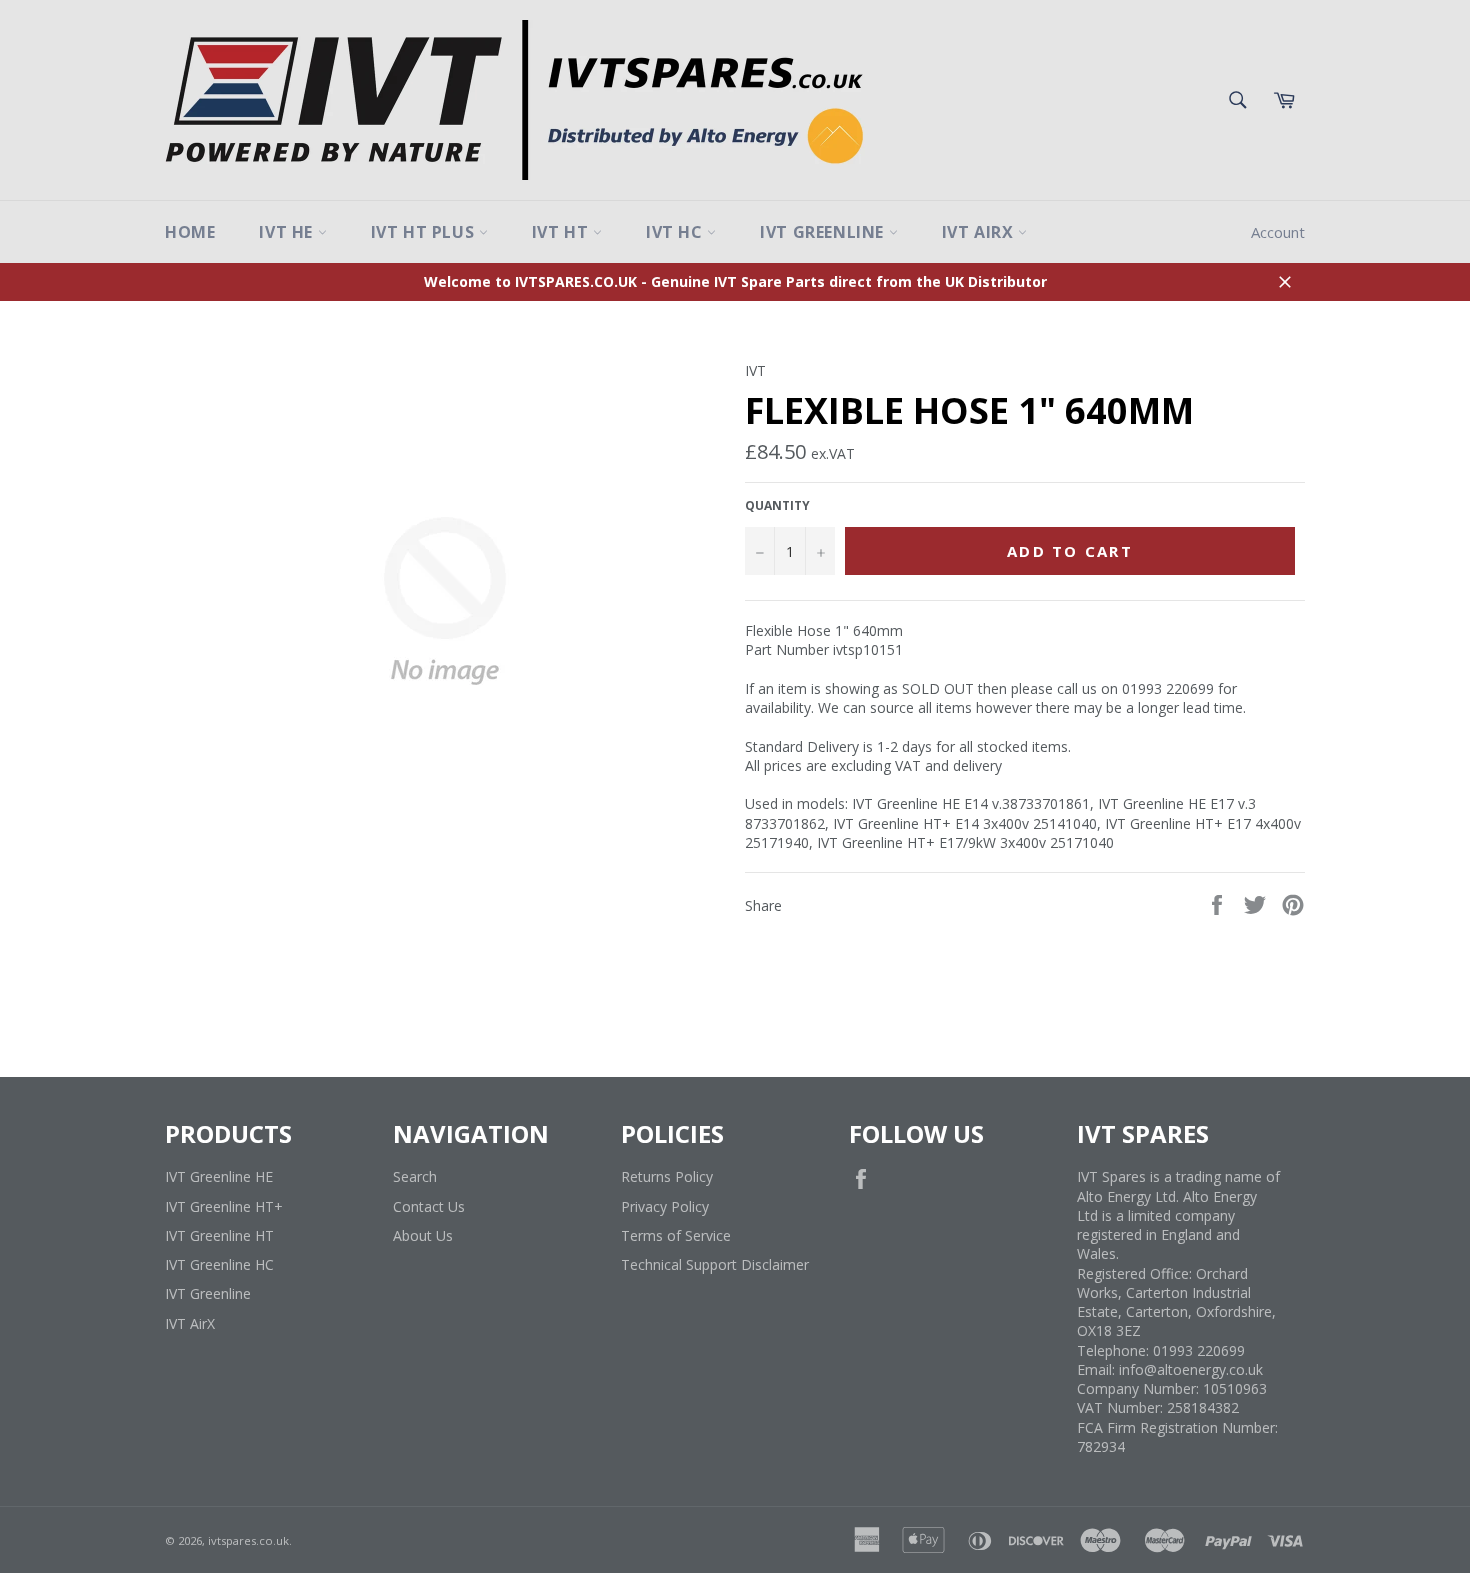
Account (1278, 232)
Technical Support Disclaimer (715, 1264)
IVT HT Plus (425, 232)
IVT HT (562, 232)
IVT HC (676, 232)
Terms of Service (676, 1235)
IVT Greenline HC (219, 1264)
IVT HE (288, 232)
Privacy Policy (665, 1206)
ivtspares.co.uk (248, 1540)
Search (415, 1176)
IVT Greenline (824, 232)
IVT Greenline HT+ (224, 1206)
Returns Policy (667, 1176)
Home (190, 232)
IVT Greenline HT (219, 1235)
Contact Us (429, 1206)
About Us (423, 1235)
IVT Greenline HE (219, 1176)
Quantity (777, 506)
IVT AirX (980, 232)
